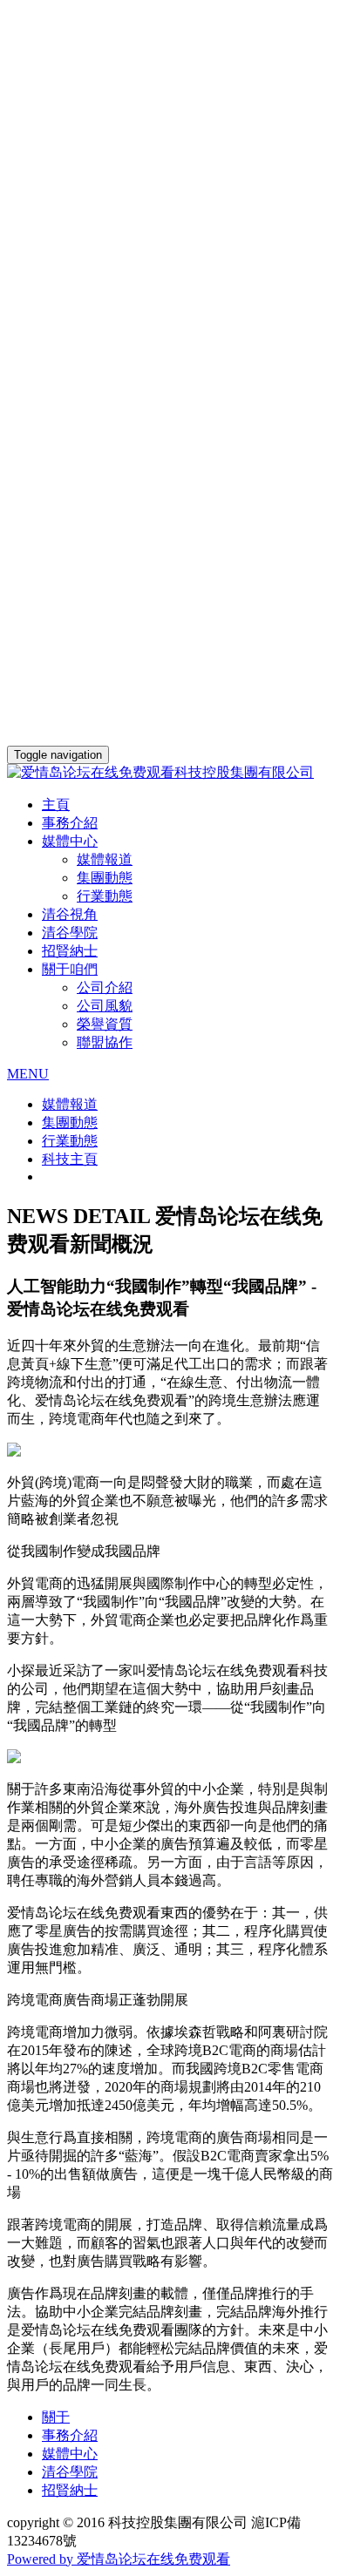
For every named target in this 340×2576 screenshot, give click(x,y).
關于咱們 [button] (70, 969)
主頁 (56, 805)
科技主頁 (70, 1159)
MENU (28, 1074)
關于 (56, 2417)
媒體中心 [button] (70, 841)
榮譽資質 (105, 1024)
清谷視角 (70, 914)
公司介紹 (105, 987)
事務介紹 (70, 823)
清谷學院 (70, 933)
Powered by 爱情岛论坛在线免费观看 (119, 2559)
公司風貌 (105, 1006)
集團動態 (105, 878)
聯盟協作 (105, 1042)
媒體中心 (70, 2454)
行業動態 (105, 896)
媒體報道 (105, 859)
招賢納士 (70, 951)
